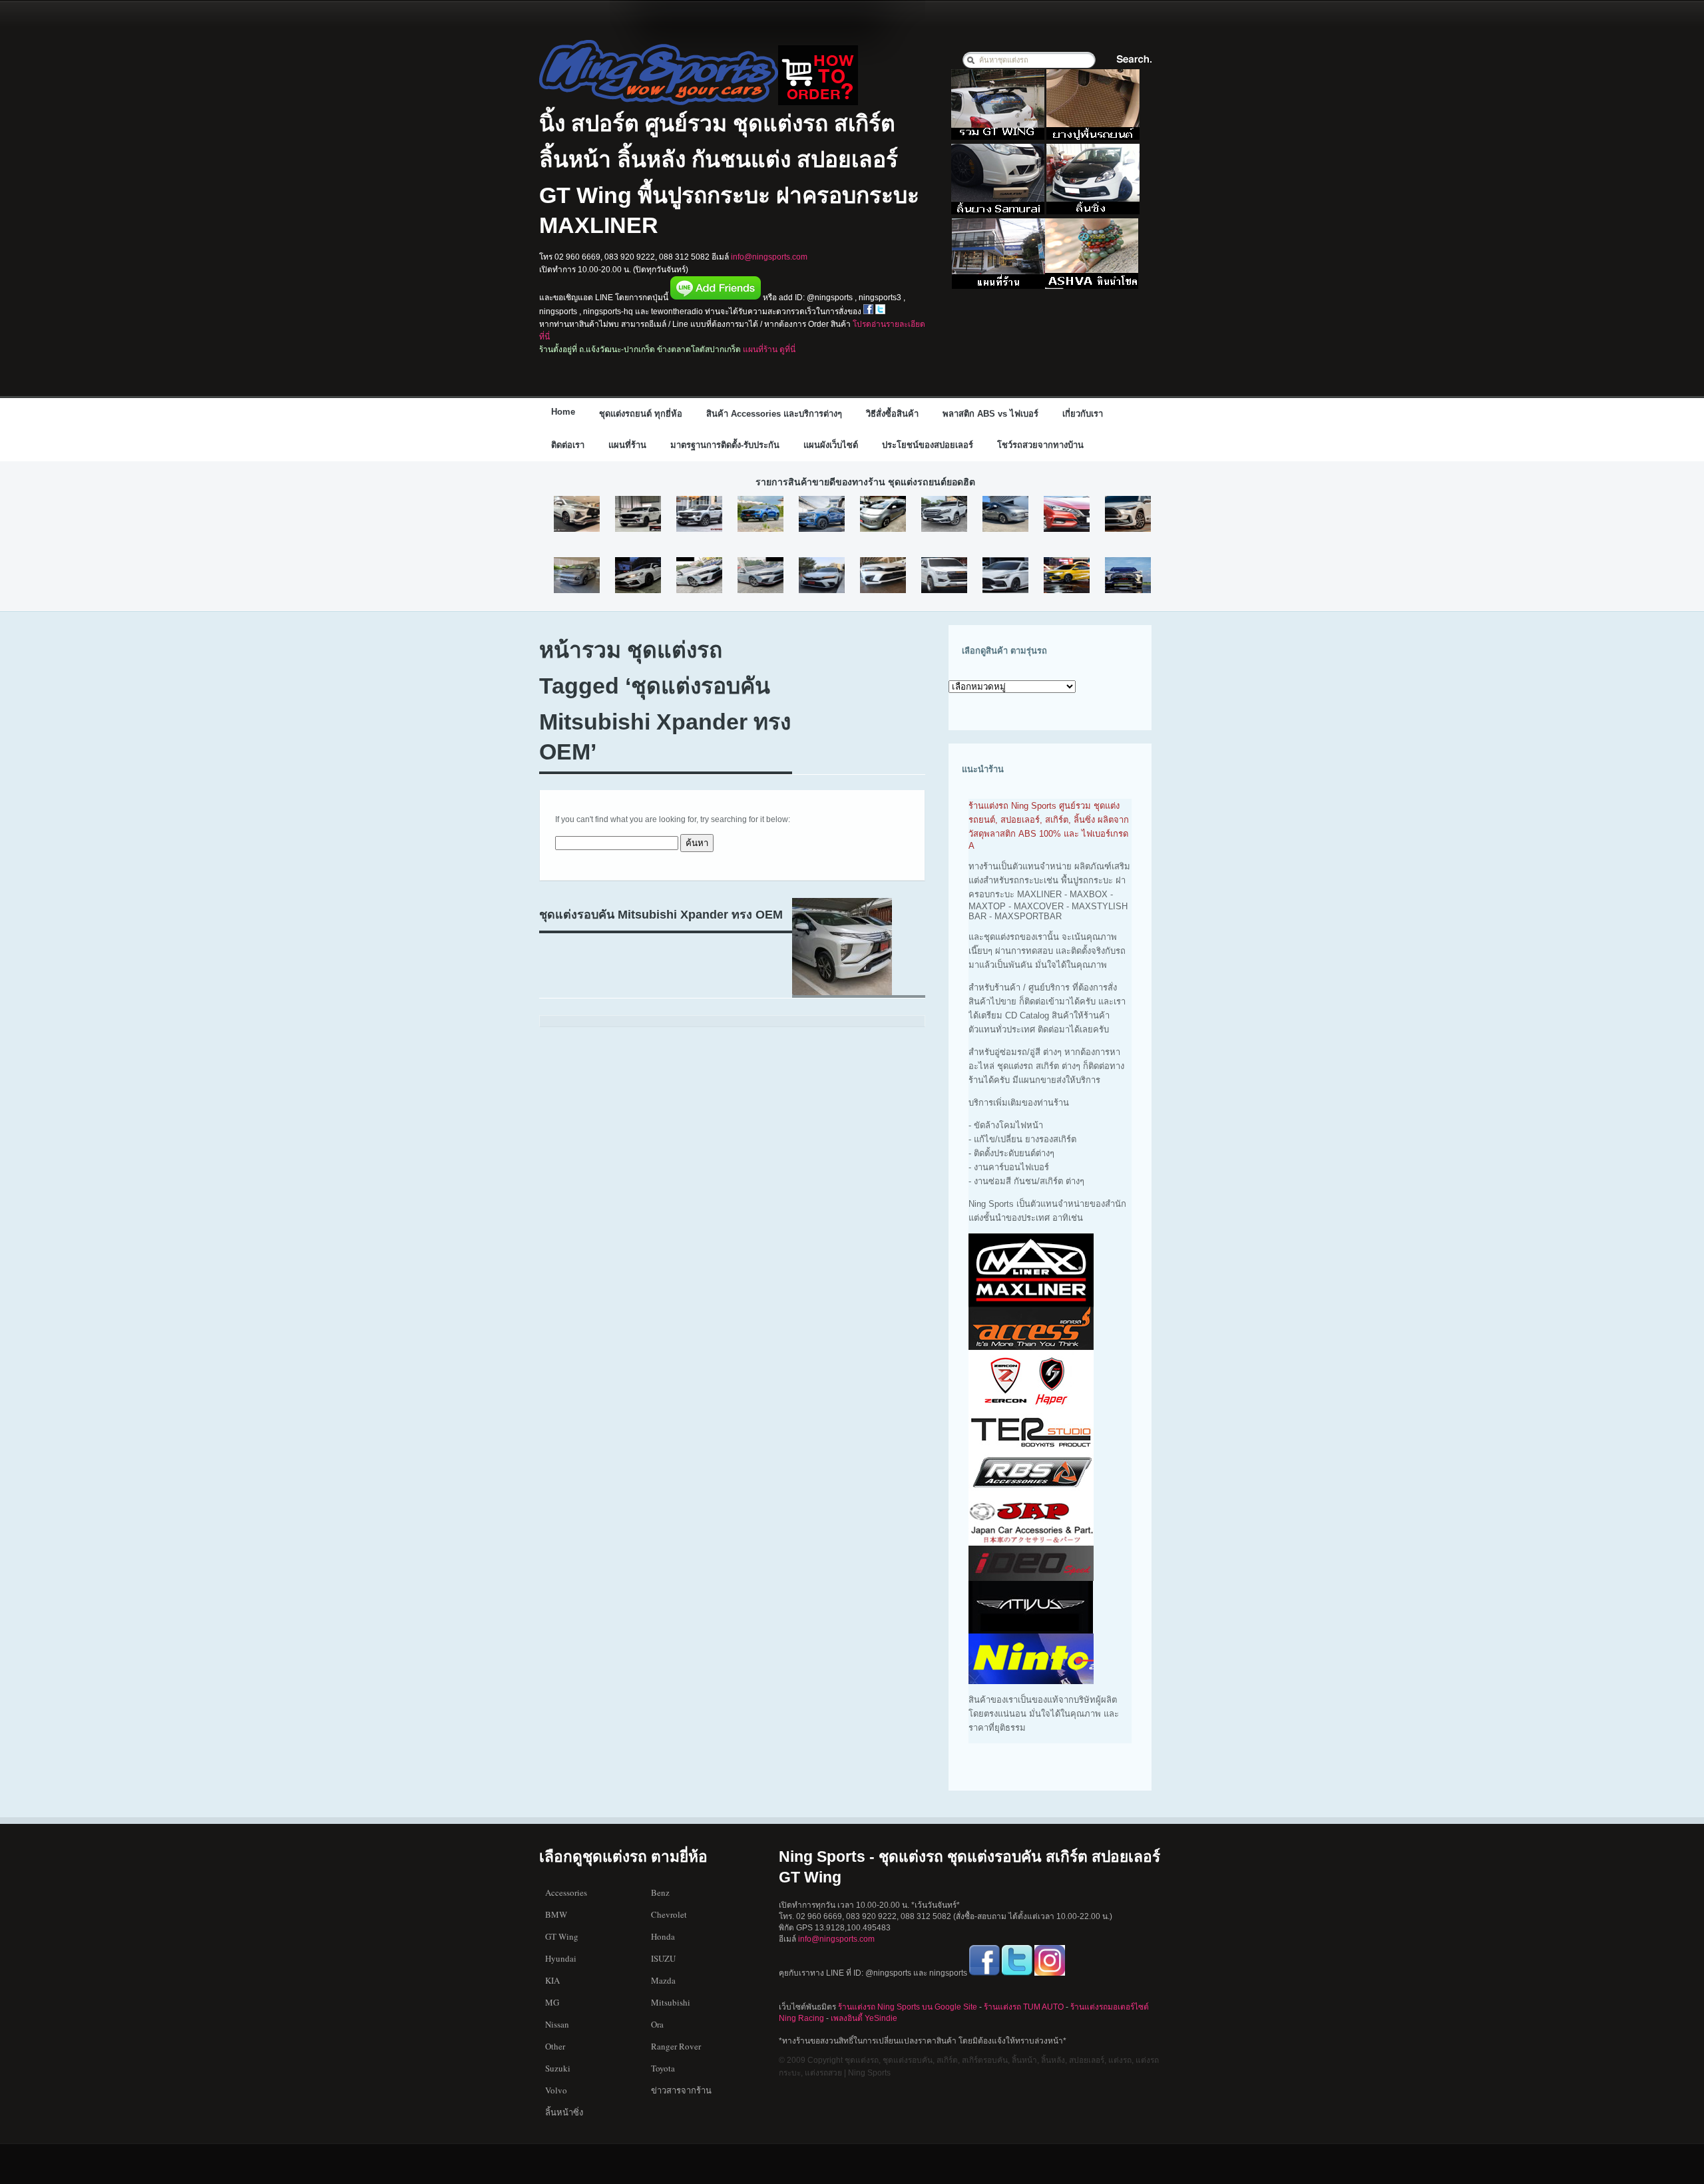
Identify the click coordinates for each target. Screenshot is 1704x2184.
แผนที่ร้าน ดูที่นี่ (769, 349)
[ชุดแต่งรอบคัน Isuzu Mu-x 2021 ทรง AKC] (944, 515)
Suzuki (558, 2068)
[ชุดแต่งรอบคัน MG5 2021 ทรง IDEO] (1005, 576)
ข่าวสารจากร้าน (681, 2090)
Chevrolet (669, 1914)
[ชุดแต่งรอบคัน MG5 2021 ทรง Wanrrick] (1067, 576)
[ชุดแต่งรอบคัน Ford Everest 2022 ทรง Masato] (760, 515)
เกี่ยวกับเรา (1083, 414)
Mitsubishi (671, 2002)
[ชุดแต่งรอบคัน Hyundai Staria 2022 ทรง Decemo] (1005, 515)
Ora (657, 2024)
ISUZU (663, 1958)
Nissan (557, 2024)
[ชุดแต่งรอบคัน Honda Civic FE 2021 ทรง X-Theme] (883, 576)
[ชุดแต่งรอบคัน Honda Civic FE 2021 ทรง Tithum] (822, 576)
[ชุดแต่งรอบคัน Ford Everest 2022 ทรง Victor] (822, 515)
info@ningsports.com (769, 257)
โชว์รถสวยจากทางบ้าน (1040, 445)
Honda (663, 1936)
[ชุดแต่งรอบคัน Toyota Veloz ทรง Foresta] (577, 515)
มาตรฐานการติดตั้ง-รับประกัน (725, 445)
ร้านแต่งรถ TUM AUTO (1024, 2007)
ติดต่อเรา (568, 445)
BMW (556, 1914)
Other (555, 2046)
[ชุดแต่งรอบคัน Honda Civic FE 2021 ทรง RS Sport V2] (699, 576)
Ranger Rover (676, 2046)
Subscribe (1150, 412)
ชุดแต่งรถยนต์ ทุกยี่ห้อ (641, 414)
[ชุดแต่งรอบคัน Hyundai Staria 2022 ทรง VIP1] (883, 515)
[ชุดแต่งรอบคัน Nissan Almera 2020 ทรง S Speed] (1067, 515)
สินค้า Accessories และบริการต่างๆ (774, 414)
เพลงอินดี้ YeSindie (864, 2018)
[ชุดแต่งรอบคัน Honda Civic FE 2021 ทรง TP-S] (638, 576)
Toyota (663, 2068)
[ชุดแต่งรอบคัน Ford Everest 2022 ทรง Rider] (638, 515)
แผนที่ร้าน (627, 445)
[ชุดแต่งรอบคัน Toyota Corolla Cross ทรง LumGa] (1128, 576)
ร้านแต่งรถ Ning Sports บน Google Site (908, 2007)
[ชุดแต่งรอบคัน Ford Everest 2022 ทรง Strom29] (699, 515)
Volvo (556, 2090)
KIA (552, 1980)
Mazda (663, 1980)
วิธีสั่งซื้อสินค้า (892, 414)
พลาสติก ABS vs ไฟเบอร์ (990, 414)
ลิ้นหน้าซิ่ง (564, 2112)
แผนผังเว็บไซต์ (831, 445)
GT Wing (562, 1936)
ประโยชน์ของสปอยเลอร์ (928, 445)
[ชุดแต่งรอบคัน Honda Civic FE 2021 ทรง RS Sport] (760, 576)
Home (563, 412)
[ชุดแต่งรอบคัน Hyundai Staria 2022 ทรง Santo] (577, 576)
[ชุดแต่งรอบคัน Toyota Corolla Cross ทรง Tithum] (1128, 515)
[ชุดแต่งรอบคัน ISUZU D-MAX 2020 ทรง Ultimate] (944, 576)
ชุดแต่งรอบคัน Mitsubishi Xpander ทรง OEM (661, 915)
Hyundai (561, 1958)
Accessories (566, 1892)
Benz (660, 1892)
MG (552, 2002)
